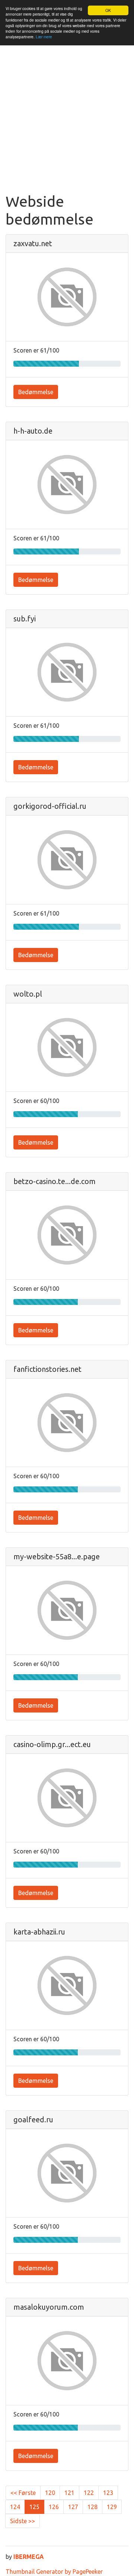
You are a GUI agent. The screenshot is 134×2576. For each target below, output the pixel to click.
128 (92, 2507)
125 (34, 2507)
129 (112, 2507)
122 (89, 2493)
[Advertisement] (67, 122)
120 (50, 2493)
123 (108, 2493)
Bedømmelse (36, 392)
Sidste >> (23, 2521)
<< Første (23, 2493)
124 (15, 2507)
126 (54, 2507)
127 (73, 2507)
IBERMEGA (29, 2557)
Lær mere (44, 37)
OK (108, 10)
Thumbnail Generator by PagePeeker (54, 2572)
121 (69, 2493)
